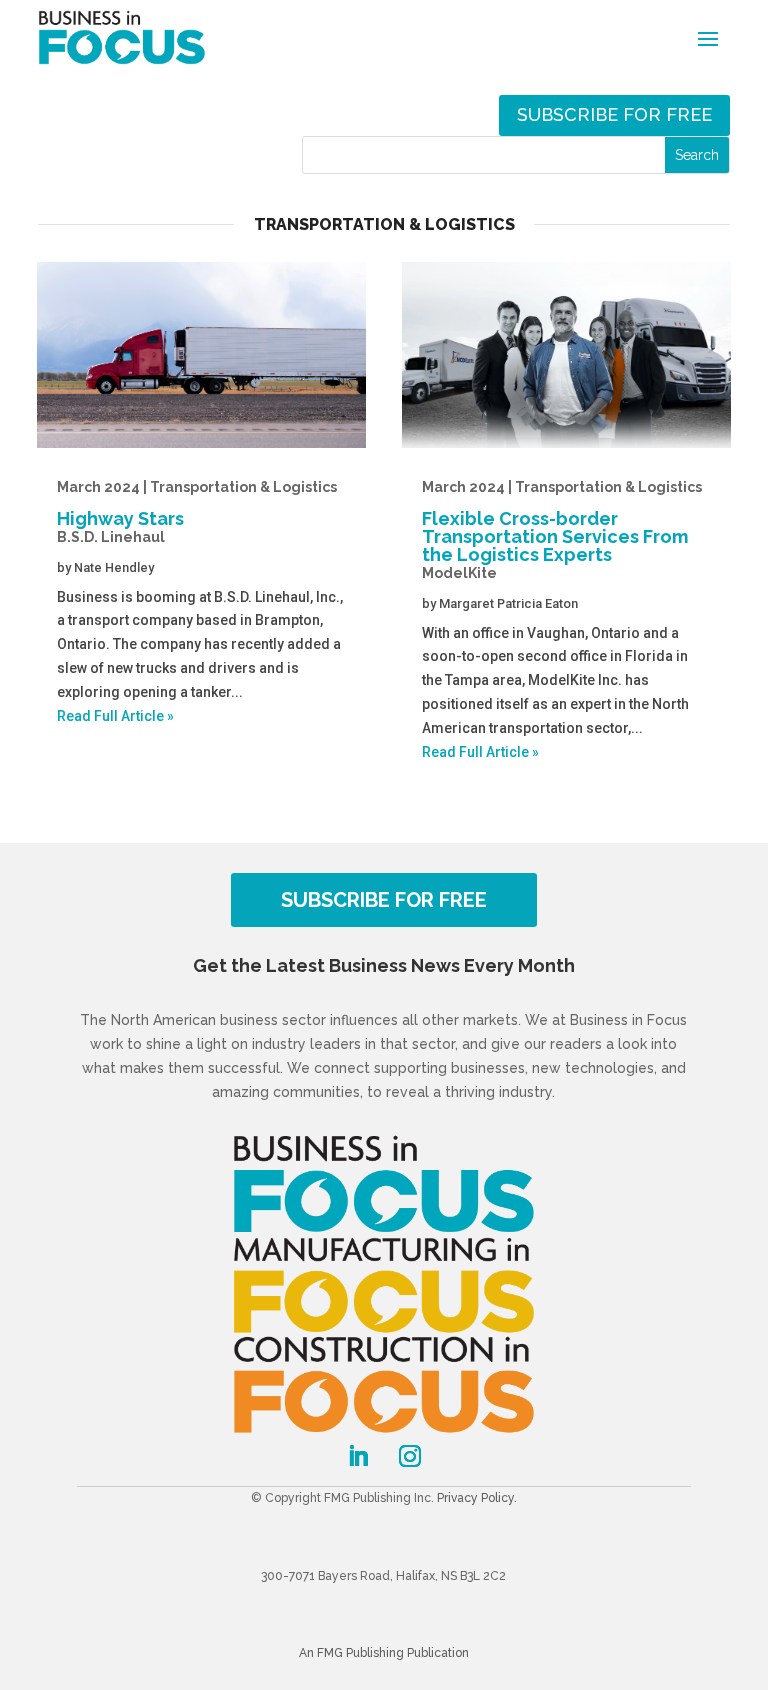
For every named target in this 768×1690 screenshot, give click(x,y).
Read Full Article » (115, 716)
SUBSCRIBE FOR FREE (384, 900)
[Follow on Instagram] (410, 1456)
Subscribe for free (614, 114)
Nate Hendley (114, 567)
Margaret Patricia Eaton (508, 603)
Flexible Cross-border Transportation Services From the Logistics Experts (562, 530)
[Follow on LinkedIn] (358, 1456)
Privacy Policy (475, 1498)
